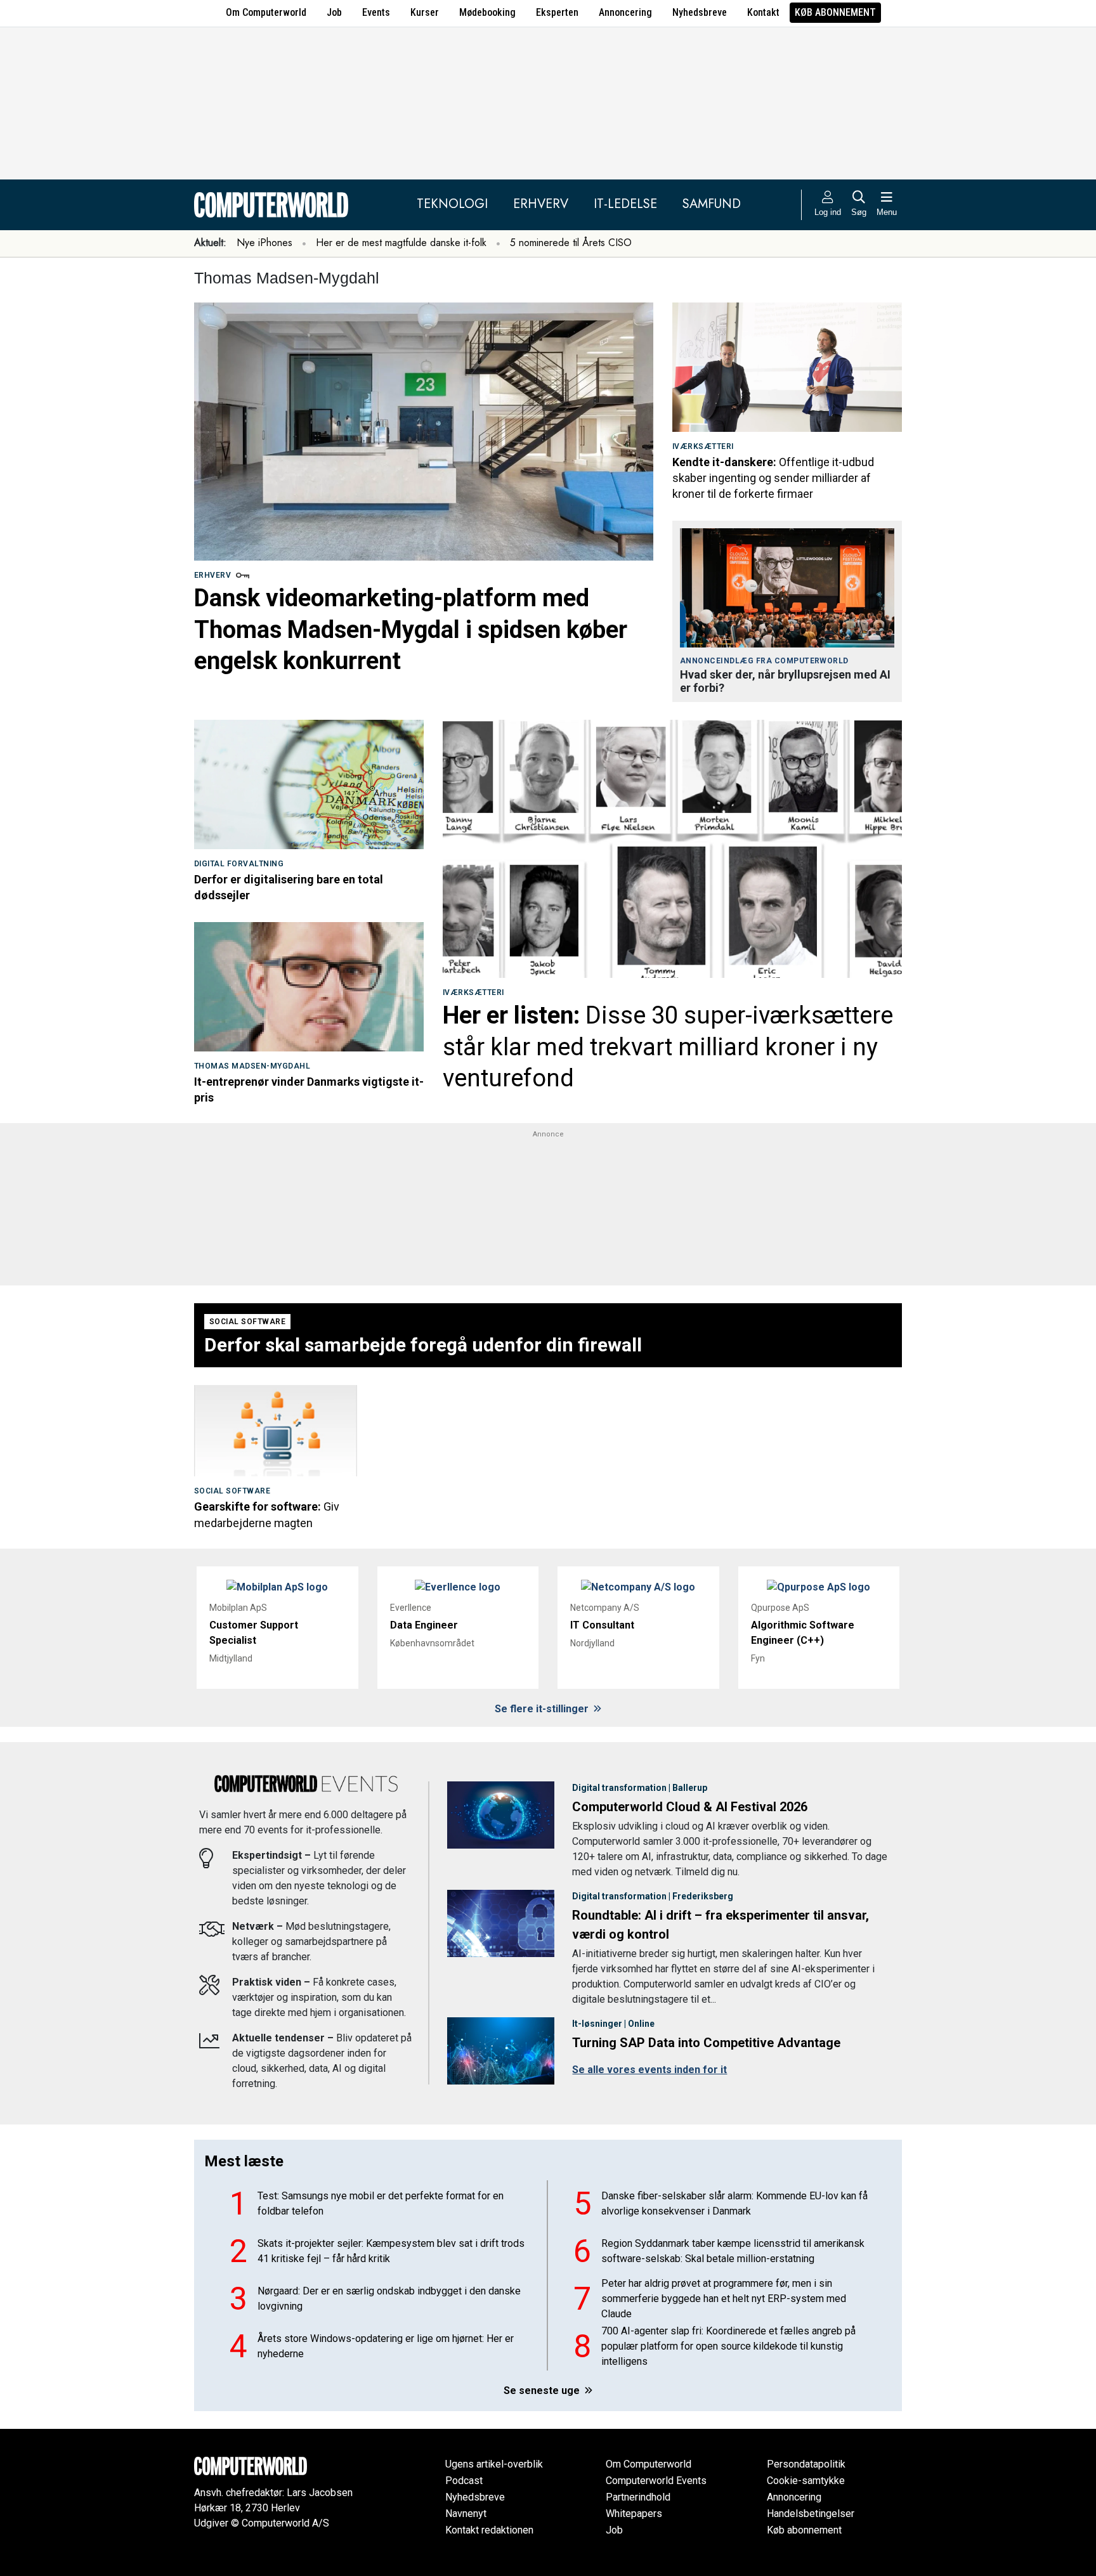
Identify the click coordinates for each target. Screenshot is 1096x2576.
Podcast (464, 2481)
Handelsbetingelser (811, 2514)
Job (334, 12)
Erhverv (541, 204)
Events (376, 12)
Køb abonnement (835, 12)
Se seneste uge (543, 2391)
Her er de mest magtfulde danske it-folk (401, 243)
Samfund (712, 204)
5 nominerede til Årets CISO (571, 243)
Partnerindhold (638, 2497)
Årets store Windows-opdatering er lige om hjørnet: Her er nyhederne (386, 2346)
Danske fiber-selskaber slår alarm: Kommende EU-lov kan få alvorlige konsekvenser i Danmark (734, 2203)
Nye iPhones (264, 243)
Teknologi (452, 204)
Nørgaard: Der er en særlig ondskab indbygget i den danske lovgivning (389, 2299)
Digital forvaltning (239, 864)
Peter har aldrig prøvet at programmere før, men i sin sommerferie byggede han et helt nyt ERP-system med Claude (724, 2299)
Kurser (425, 12)
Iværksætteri (703, 446)
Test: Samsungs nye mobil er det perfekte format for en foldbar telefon (381, 2203)
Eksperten (557, 12)
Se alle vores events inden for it (649, 2070)
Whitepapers (634, 2514)
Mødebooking (487, 12)
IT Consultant (602, 1625)
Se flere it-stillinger (543, 1709)
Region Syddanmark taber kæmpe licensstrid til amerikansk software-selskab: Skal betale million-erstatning (733, 2251)
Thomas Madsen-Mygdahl (252, 1066)
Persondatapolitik (806, 2464)
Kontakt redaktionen (489, 2530)
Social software (247, 1322)
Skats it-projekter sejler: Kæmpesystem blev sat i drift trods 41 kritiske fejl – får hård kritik (391, 2251)
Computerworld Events (656, 2481)
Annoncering (625, 12)
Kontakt (763, 12)
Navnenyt (466, 2514)
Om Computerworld (266, 12)
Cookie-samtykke (806, 2481)
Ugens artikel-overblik (494, 2464)
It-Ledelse (625, 204)
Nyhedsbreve (700, 12)
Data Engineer (424, 1625)
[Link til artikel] (424, 432)
